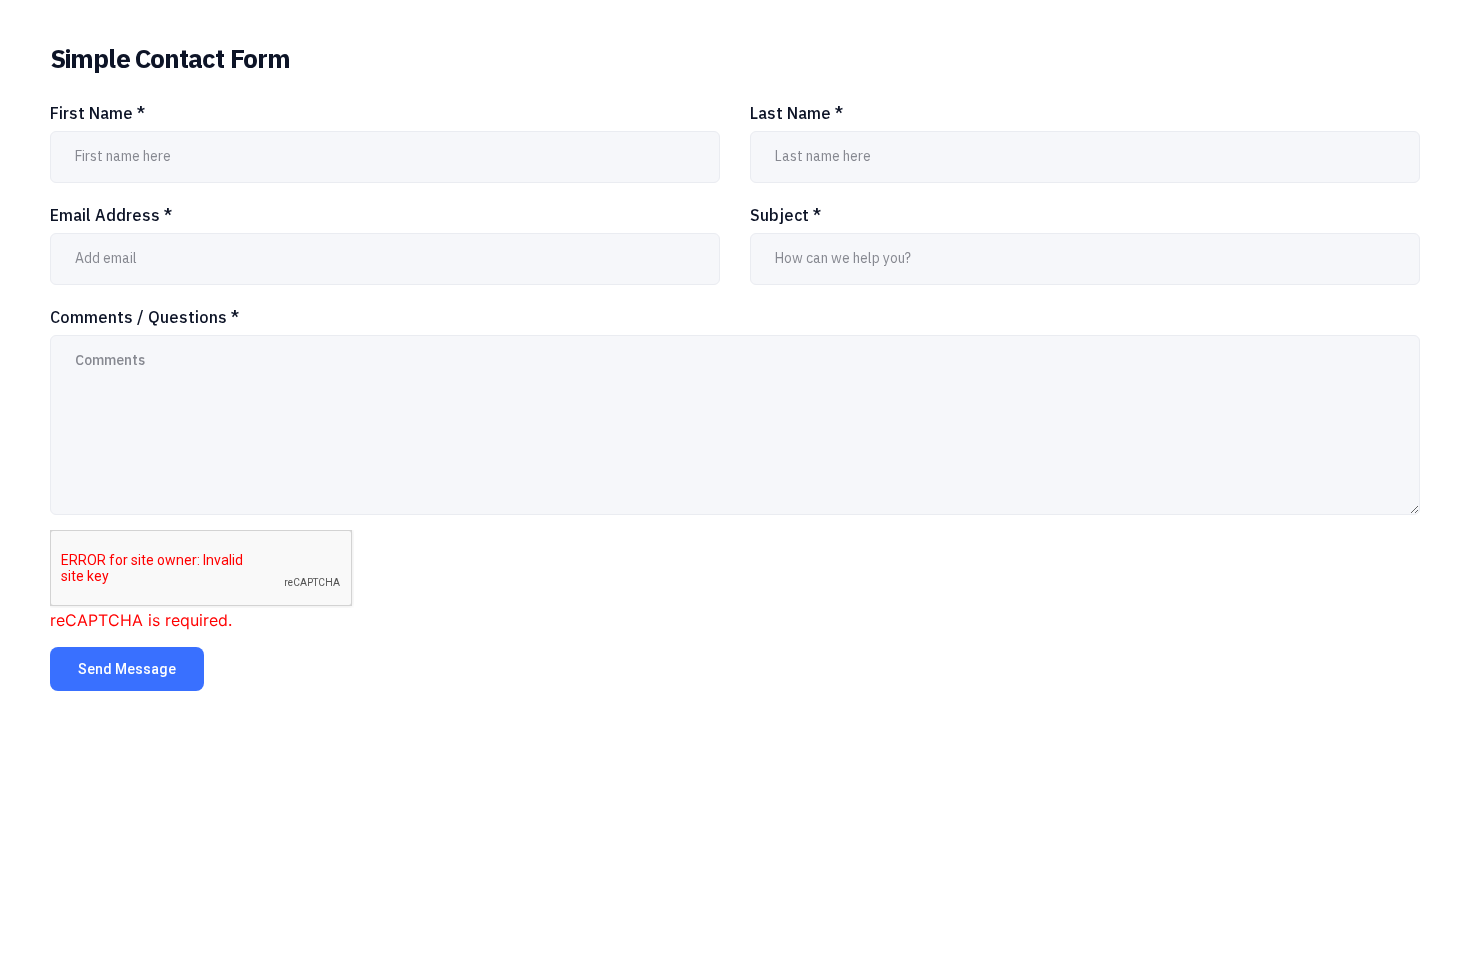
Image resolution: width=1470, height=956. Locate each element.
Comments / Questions (144, 317)
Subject (785, 215)
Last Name (796, 113)
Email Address (111, 215)
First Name (97, 113)
